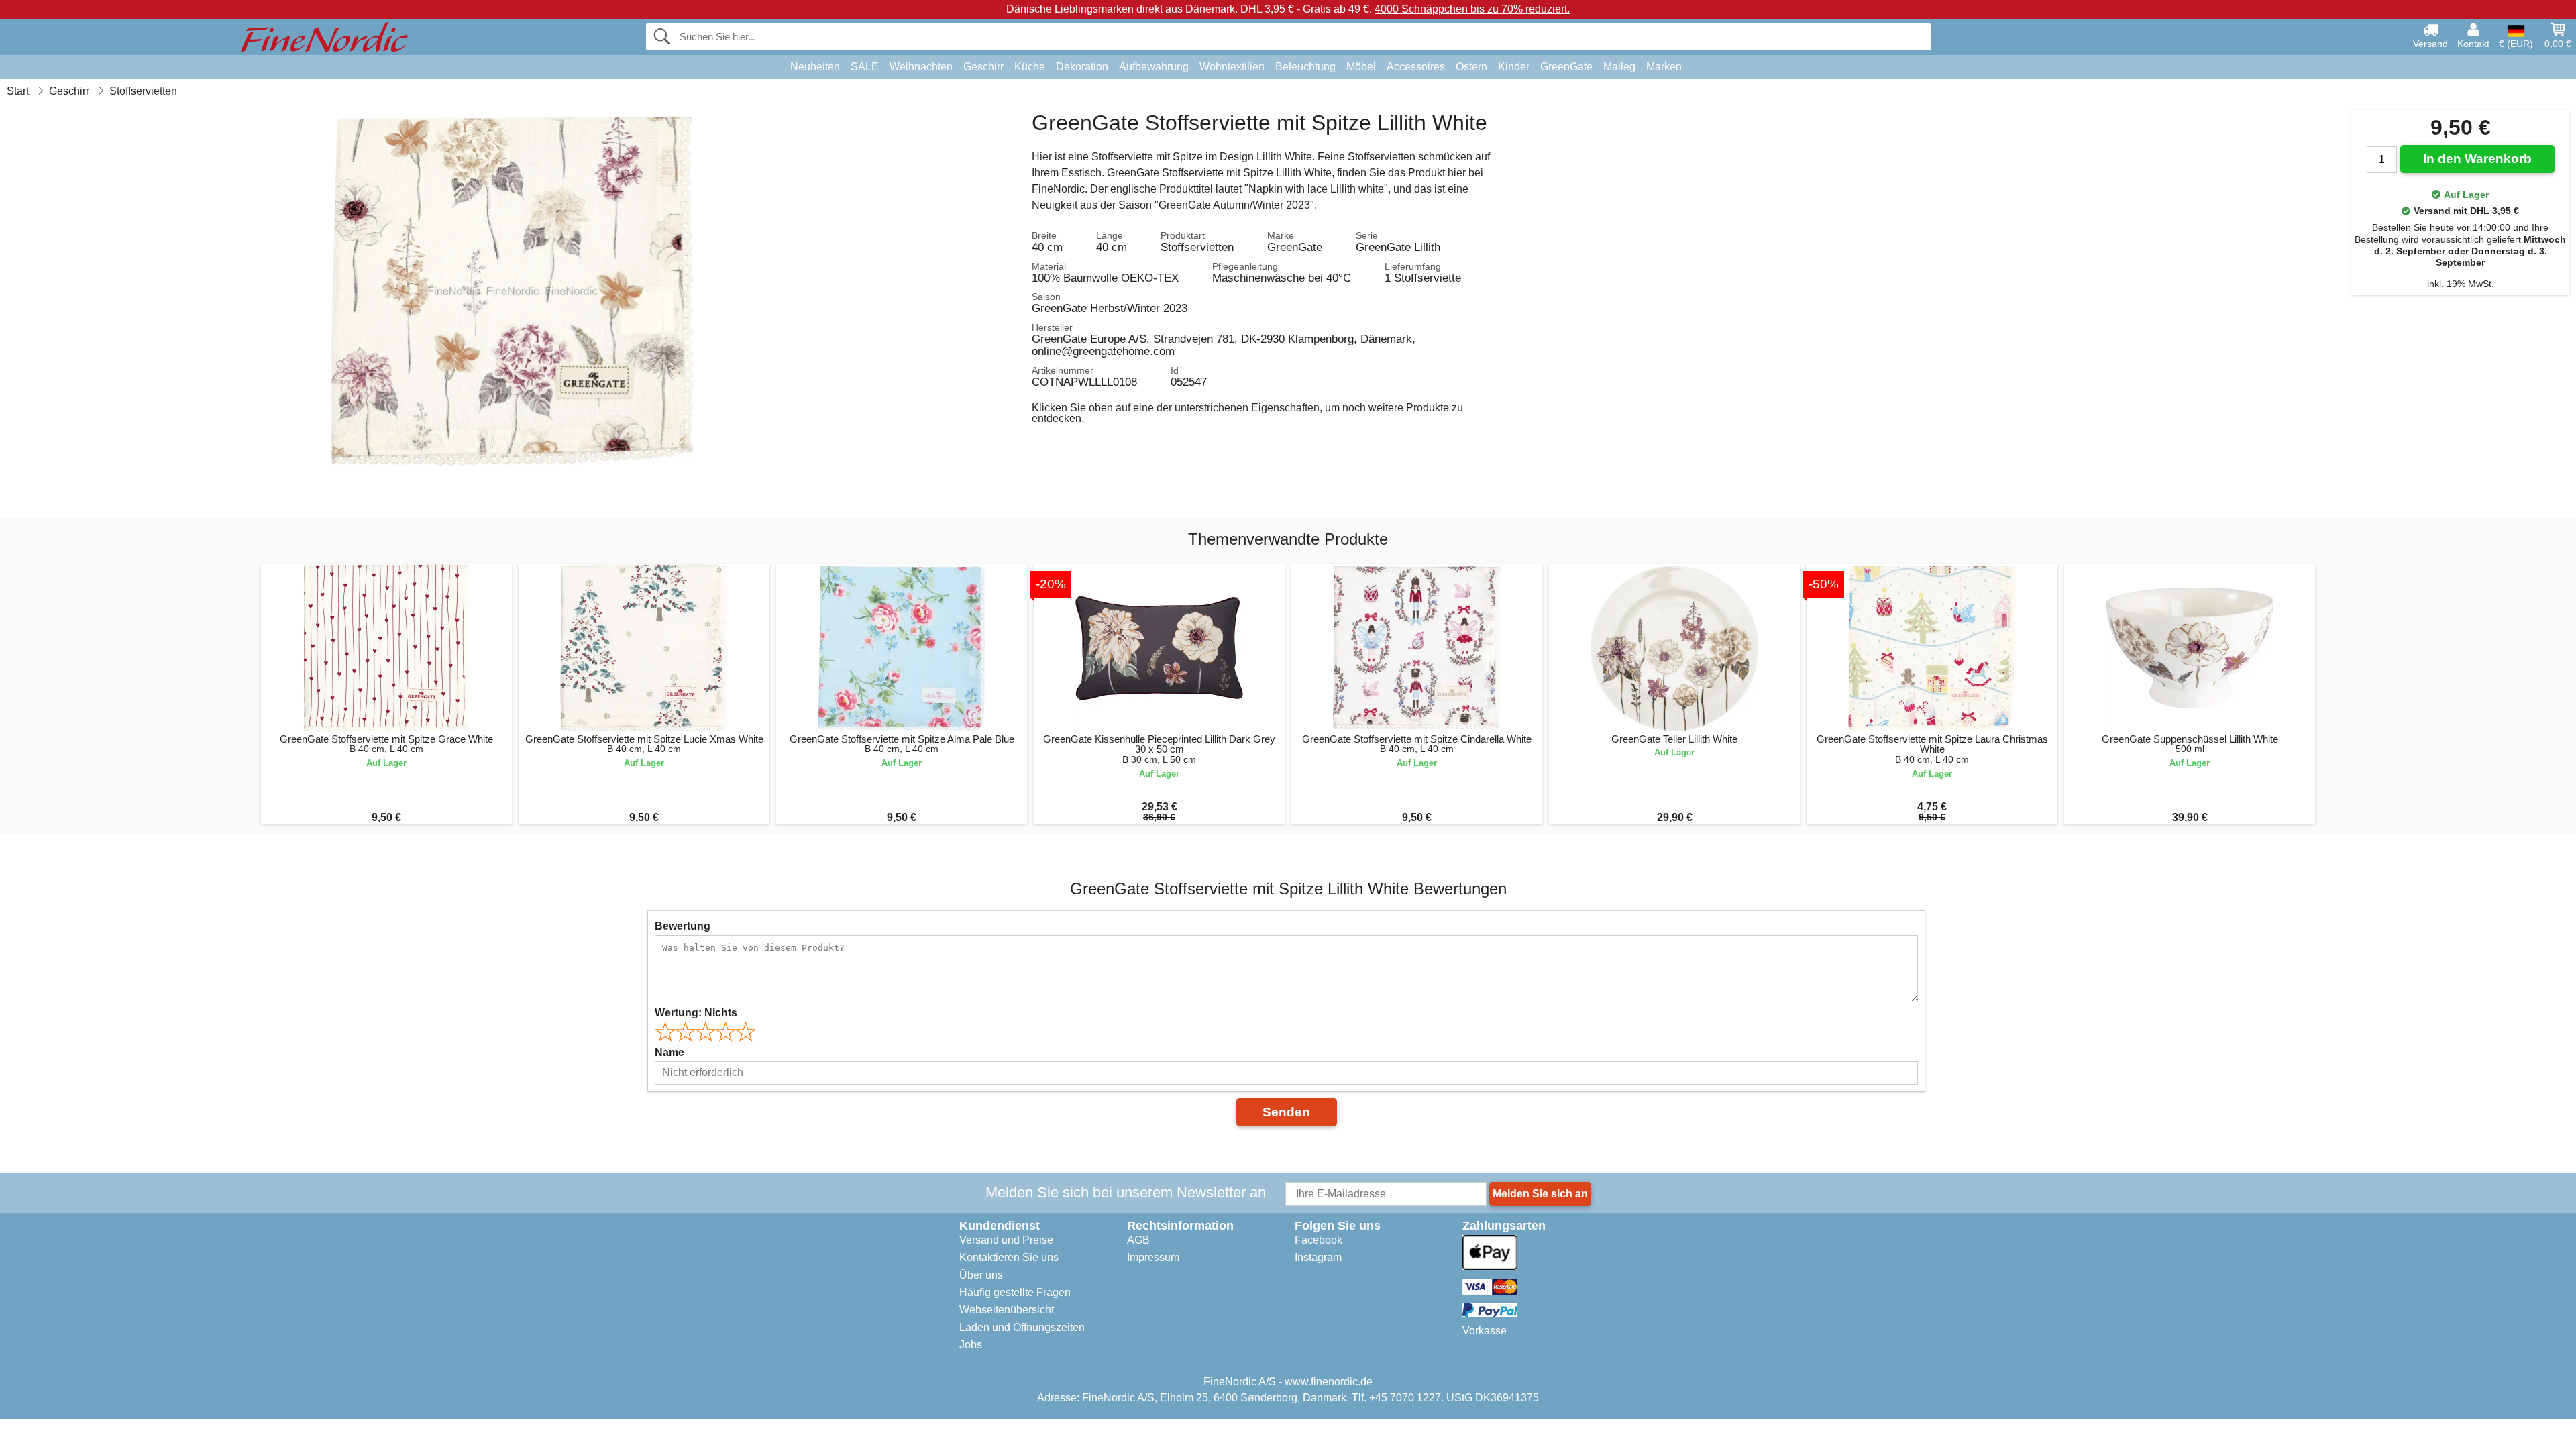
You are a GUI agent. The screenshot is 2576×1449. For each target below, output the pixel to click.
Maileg (1619, 67)
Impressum (1153, 1257)
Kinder (1514, 67)
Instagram (1318, 1257)
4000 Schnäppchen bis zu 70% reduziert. (1472, 9)
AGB (1138, 1240)
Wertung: (696, 1013)
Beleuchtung (1305, 67)
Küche (1030, 67)
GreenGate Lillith (1398, 247)
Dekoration (1082, 67)
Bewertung (683, 926)
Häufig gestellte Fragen (1015, 1292)
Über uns (981, 1275)
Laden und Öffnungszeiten (1022, 1327)
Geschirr (983, 67)
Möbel (1361, 67)
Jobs (971, 1345)
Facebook (1319, 1240)
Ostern (1471, 67)
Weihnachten (921, 67)
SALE (865, 67)
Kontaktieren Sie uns (1009, 1257)
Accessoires (1416, 67)
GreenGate (1566, 67)
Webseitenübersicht (1007, 1310)
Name (669, 1052)
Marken (1664, 67)
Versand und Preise (1006, 1240)
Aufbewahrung (1154, 67)
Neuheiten (815, 67)
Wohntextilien (1232, 67)
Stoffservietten (1197, 247)
